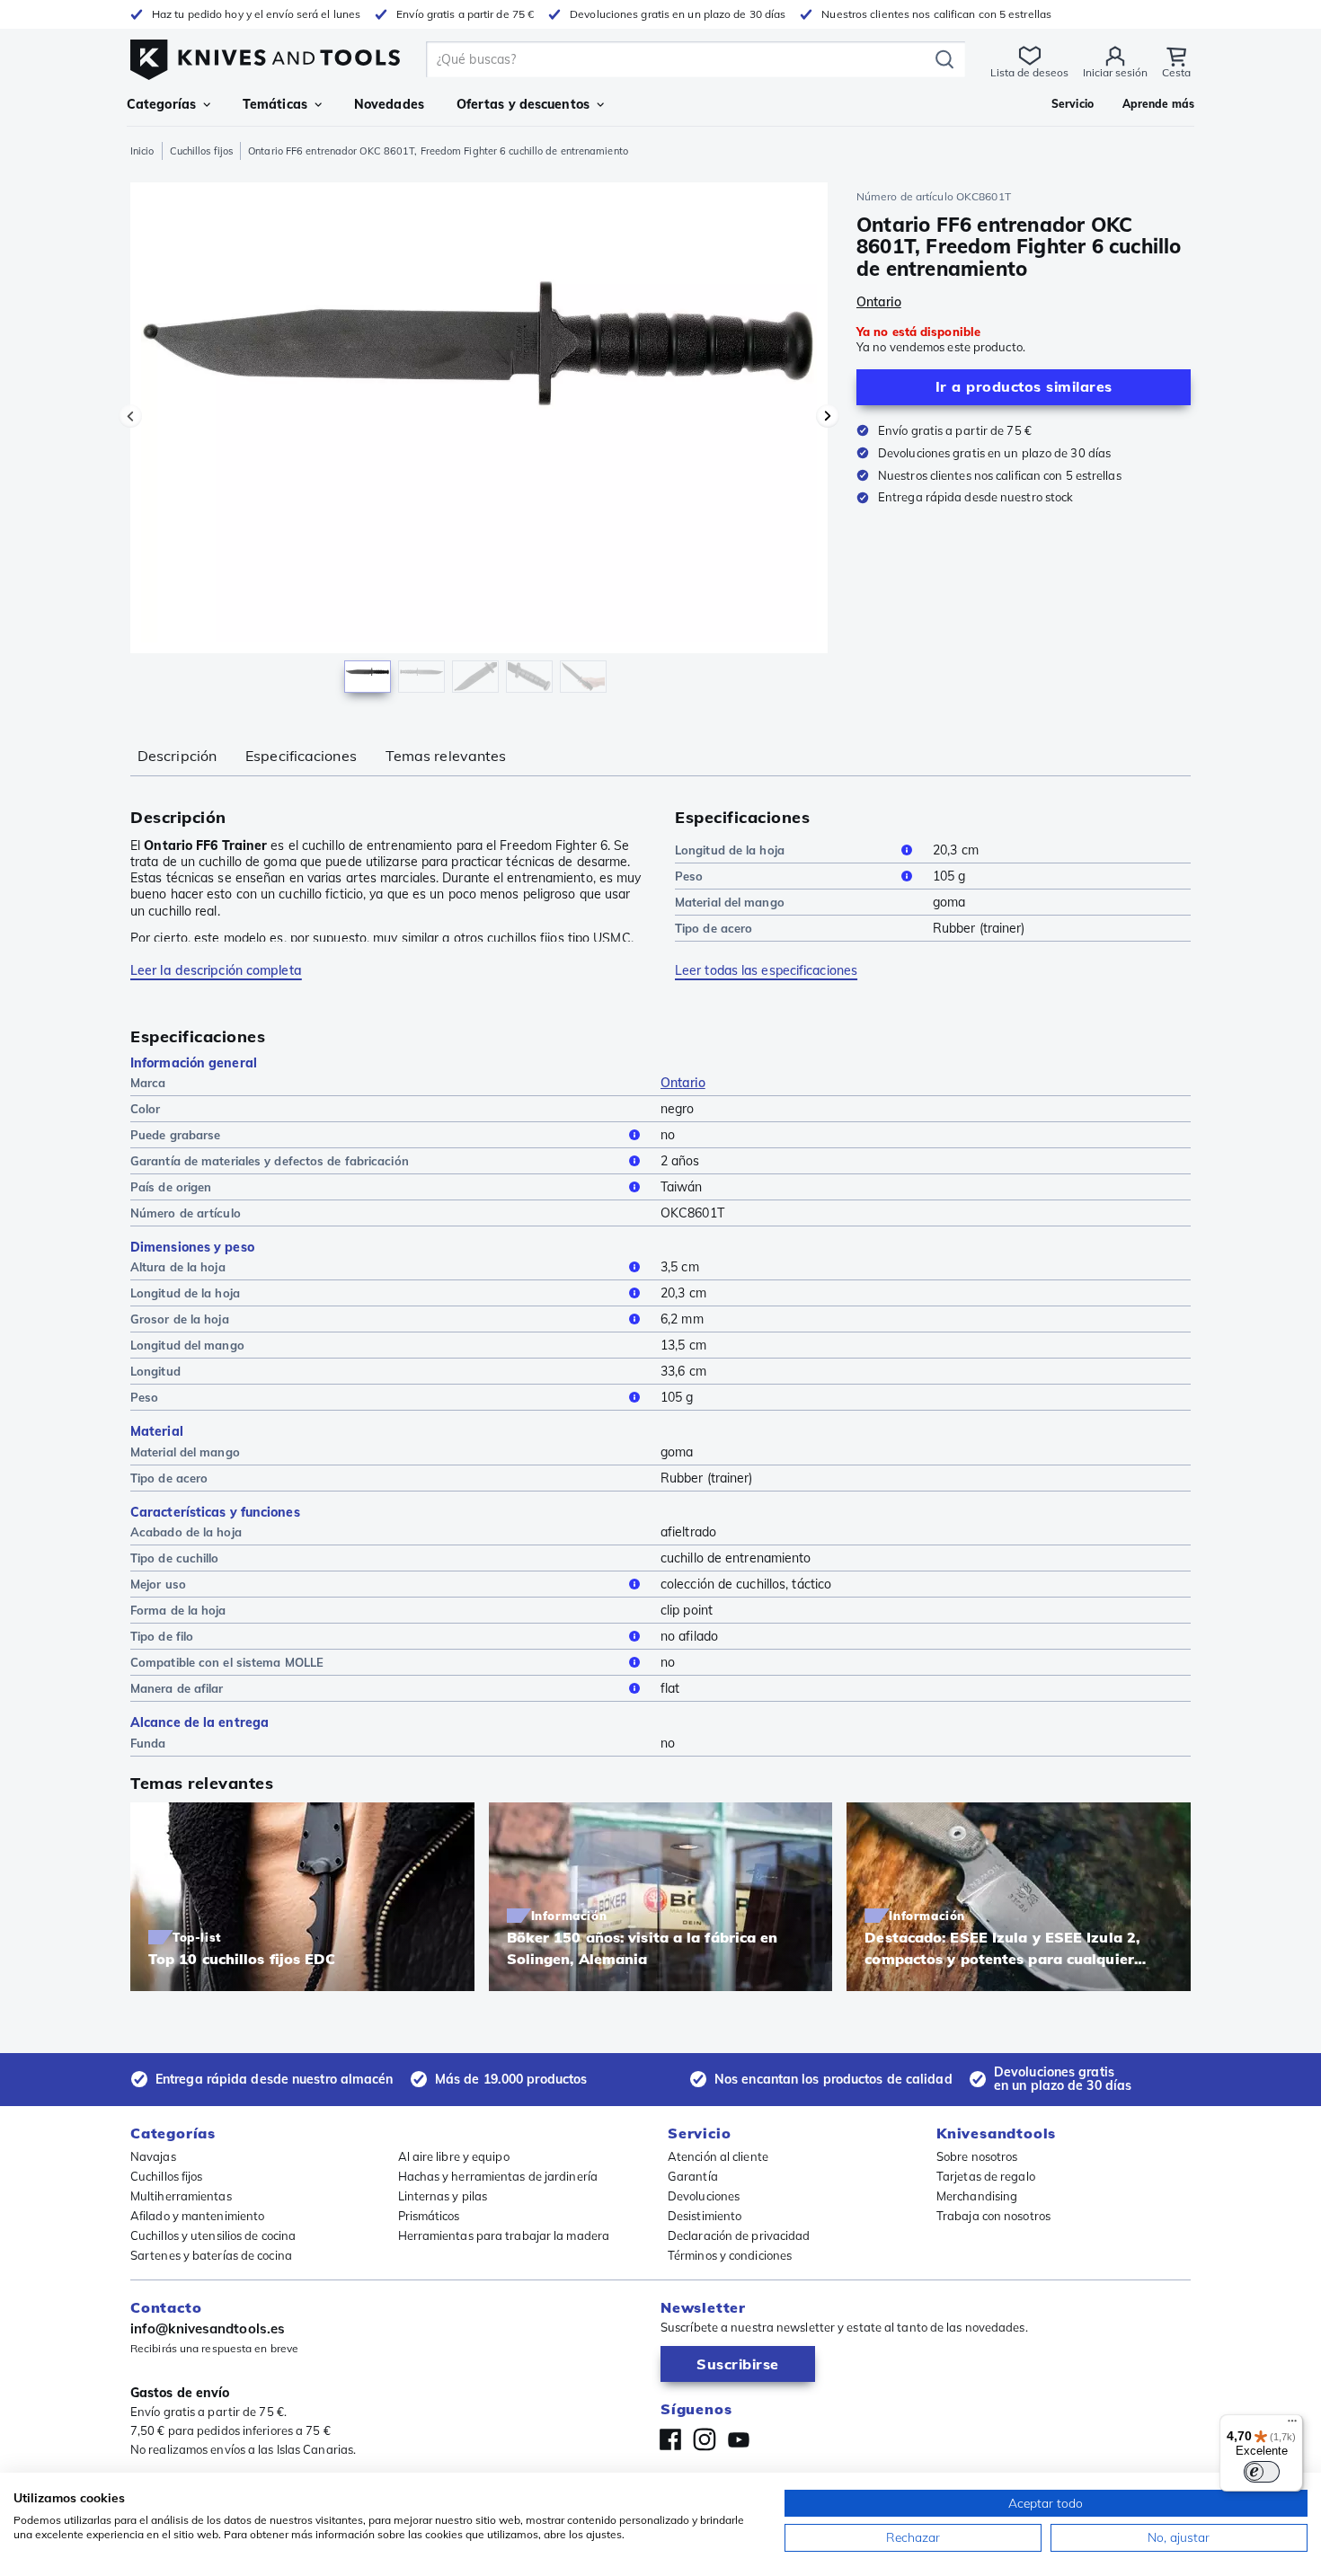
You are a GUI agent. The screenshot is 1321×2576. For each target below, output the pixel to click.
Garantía (693, 2176)
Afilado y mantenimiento (197, 2216)
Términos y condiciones (730, 2255)
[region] (479, 442)
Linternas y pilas (443, 2196)
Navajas (153, 2156)
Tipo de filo (162, 1636)
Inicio (142, 151)
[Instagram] (705, 2439)
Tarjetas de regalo (986, 2176)
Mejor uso (158, 1584)
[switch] (1262, 2472)
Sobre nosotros (977, 2156)
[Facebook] (670, 2439)
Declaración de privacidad (739, 2235)
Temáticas (275, 104)
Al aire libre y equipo (454, 2156)
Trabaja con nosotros (993, 2216)
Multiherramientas (181, 2196)
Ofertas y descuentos (523, 104)
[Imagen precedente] (130, 416)
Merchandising (977, 2196)
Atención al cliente (718, 2156)
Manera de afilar (177, 1688)
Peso (689, 876)
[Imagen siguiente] (828, 416)
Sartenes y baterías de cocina (211, 2255)
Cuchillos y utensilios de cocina (213, 2235)
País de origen (171, 1187)
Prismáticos (429, 2216)
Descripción (177, 756)
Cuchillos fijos (202, 151)
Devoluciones (704, 2196)
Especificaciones (301, 756)
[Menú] (1292, 2425)
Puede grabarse (175, 1135)
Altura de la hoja (178, 1267)
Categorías (161, 104)
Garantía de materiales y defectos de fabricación (270, 1161)
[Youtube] (739, 2439)
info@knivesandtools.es (208, 2328)
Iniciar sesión (1115, 72)
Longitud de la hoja (730, 850)
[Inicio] (265, 55)
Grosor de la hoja (180, 1319)
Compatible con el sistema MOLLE (227, 1662)
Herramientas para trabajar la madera (504, 2235)
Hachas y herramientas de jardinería (498, 2176)
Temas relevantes (446, 756)
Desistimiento (705, 2216)
